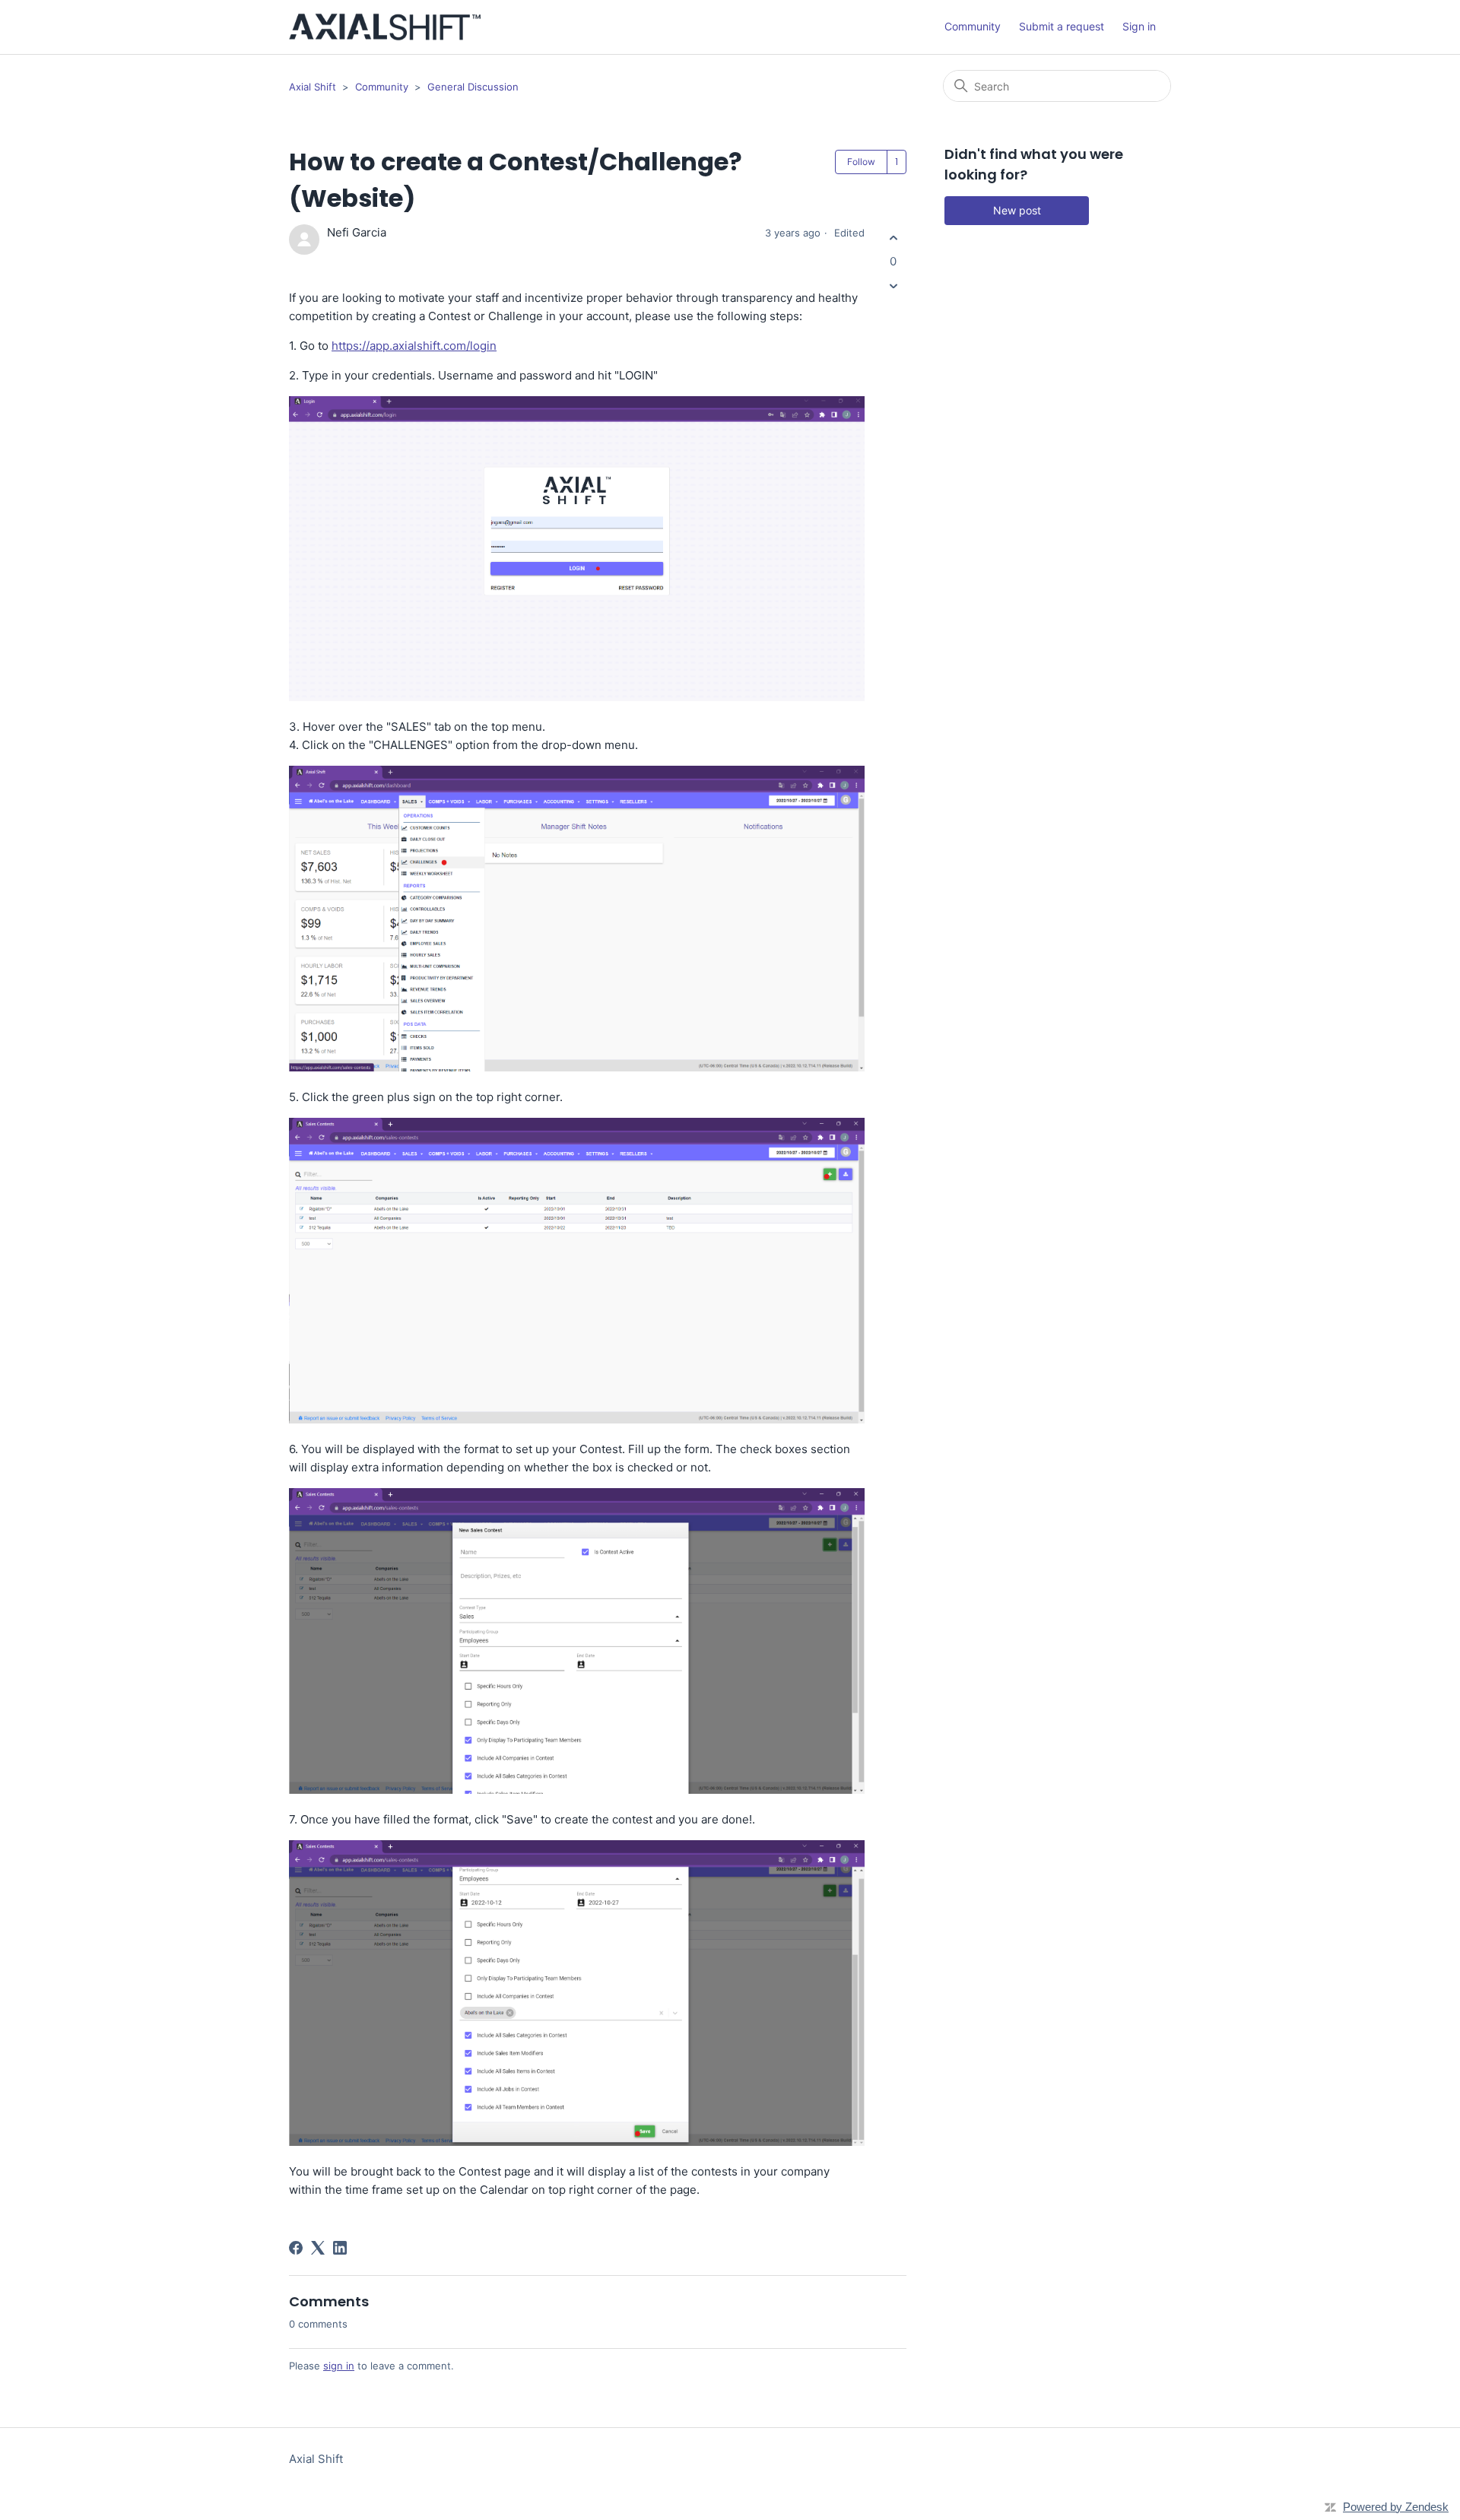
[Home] (385, 27)
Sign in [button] (1139, 26)
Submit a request (1062, 26)
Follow (861, 162)
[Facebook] (296, 2248)
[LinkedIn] (340, 2248)
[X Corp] (318, 2248)
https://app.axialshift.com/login (414, 346)
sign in (339, 2366)
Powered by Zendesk (1396, 2507)
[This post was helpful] (893, 238)
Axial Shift (313, 87)
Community (973, 26)
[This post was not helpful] (893, 286)
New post (1017, 210)
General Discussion (473, 87)
